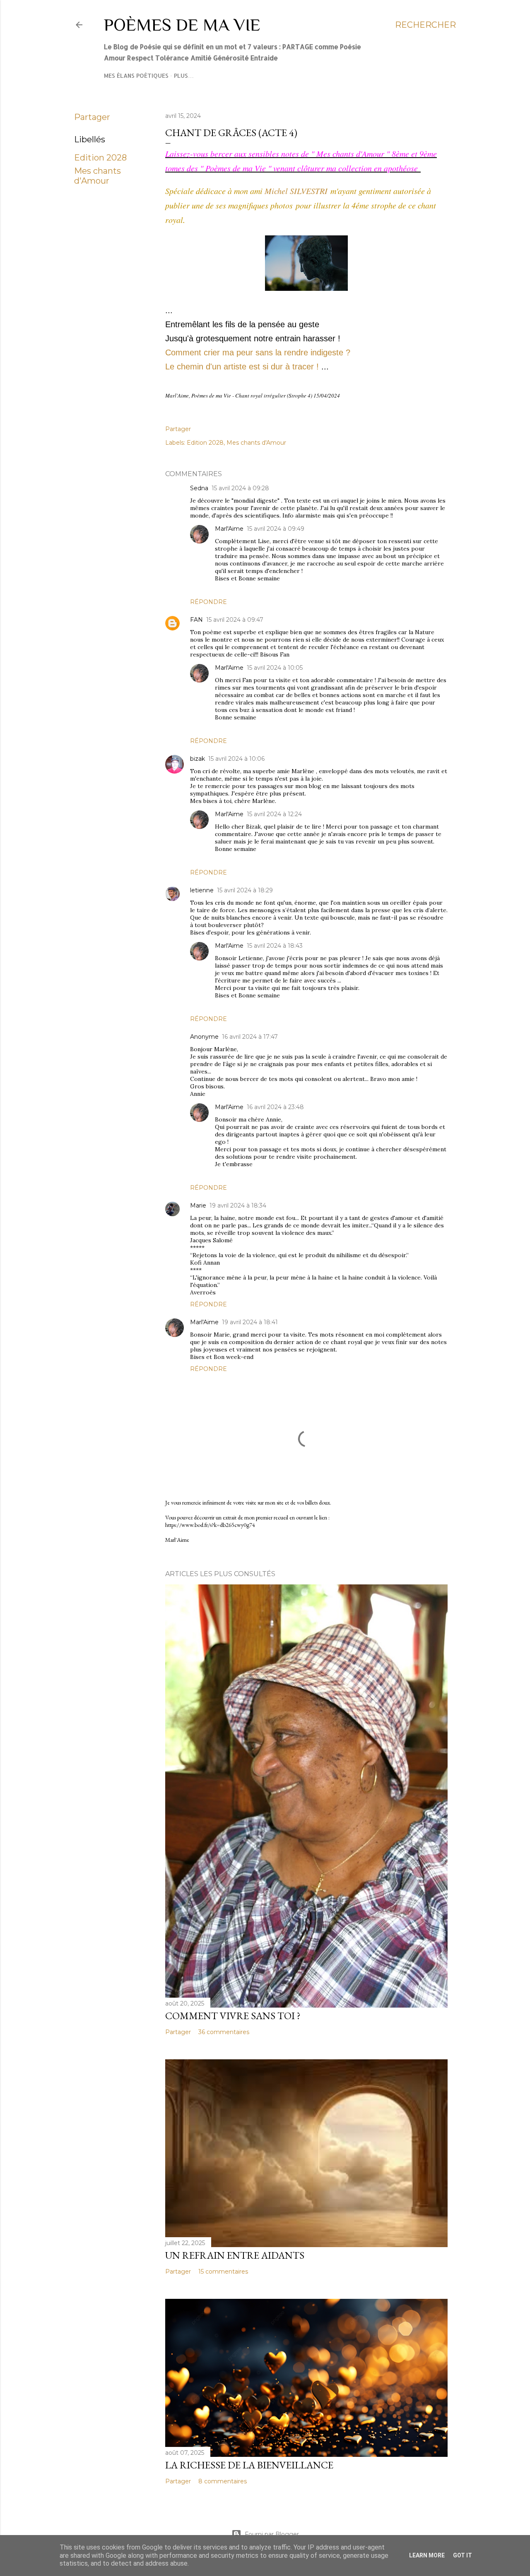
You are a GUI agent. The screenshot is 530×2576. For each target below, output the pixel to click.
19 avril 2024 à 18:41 (250, 1322)
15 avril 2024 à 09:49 (276, 529)
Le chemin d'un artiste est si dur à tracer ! (242, 367)
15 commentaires (223, 2272)
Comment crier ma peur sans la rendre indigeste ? (259, 352)
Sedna (199, 488)
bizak (198, 759)
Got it (463, 2555)
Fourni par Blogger (272, 2534)
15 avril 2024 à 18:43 (275, 946)
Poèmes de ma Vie (182, 25)
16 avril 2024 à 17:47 (250, 1037)
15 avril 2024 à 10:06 (236, 759)
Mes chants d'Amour (98, 176)
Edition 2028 (100, 158)
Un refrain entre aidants (235, 2255)
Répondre (208, 602)
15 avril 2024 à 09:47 (235, 620)
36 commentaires (224, 2032)
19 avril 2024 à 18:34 (238, 1205)
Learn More (427, 2555)
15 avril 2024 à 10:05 (275, 668)
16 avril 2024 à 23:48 (275, 1107)
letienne (202, 890)
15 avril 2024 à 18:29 (245, 890)
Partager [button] (92, 117)
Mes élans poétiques (136, 75)
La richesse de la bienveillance (249, 2465)
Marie (198, 1205)
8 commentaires (223, 2481)
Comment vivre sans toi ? (233, 2016)
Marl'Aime (229, 529)
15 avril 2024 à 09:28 (240, 488)
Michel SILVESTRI (296, 191)
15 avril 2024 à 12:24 (274, 814)
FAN (196, 620)
